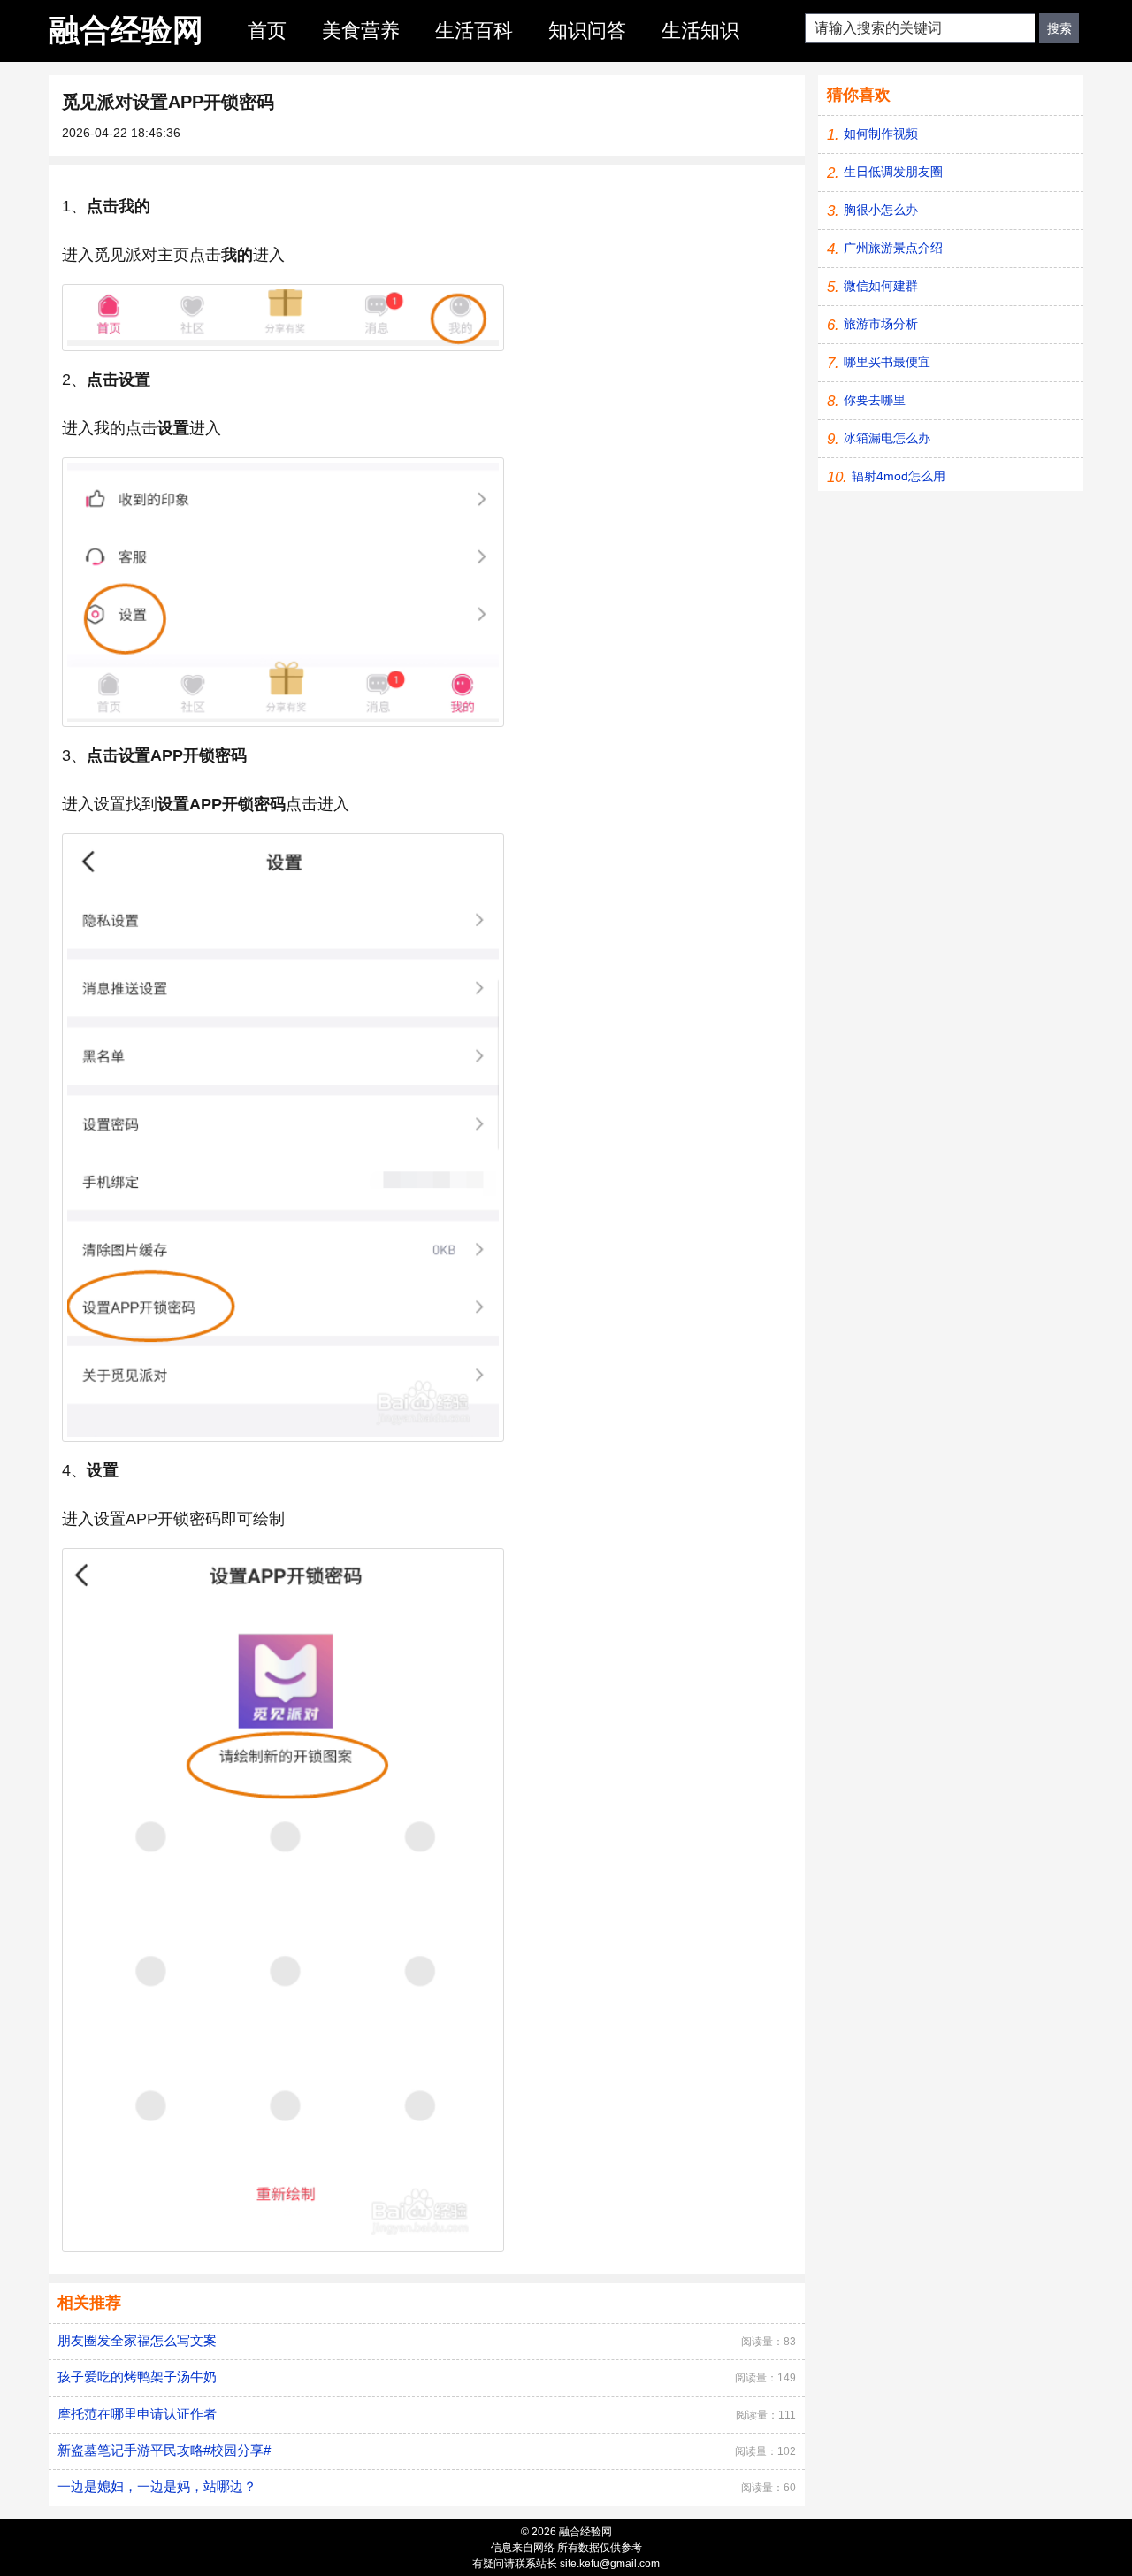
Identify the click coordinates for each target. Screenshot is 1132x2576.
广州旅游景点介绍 (893, 248)
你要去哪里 (875, 400)
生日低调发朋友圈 (893, 172)
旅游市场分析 (881, 324)
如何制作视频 (881, 134)
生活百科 (474, 31)
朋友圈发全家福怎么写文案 (137, 2340)
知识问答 (587, 31)
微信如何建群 (881, 286)
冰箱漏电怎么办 (887, 438)
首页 (267, 31)
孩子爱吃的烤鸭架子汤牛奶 (137, 2377)
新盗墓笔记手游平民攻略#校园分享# (164, 2450)
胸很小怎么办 (881, 210)
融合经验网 (126, 30)
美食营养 (361, 31)
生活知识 (700, 31)
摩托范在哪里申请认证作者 (137, 2414)
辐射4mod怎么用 (899, 476)
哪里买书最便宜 (887, 362)
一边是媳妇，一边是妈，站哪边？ (157, 2486)
